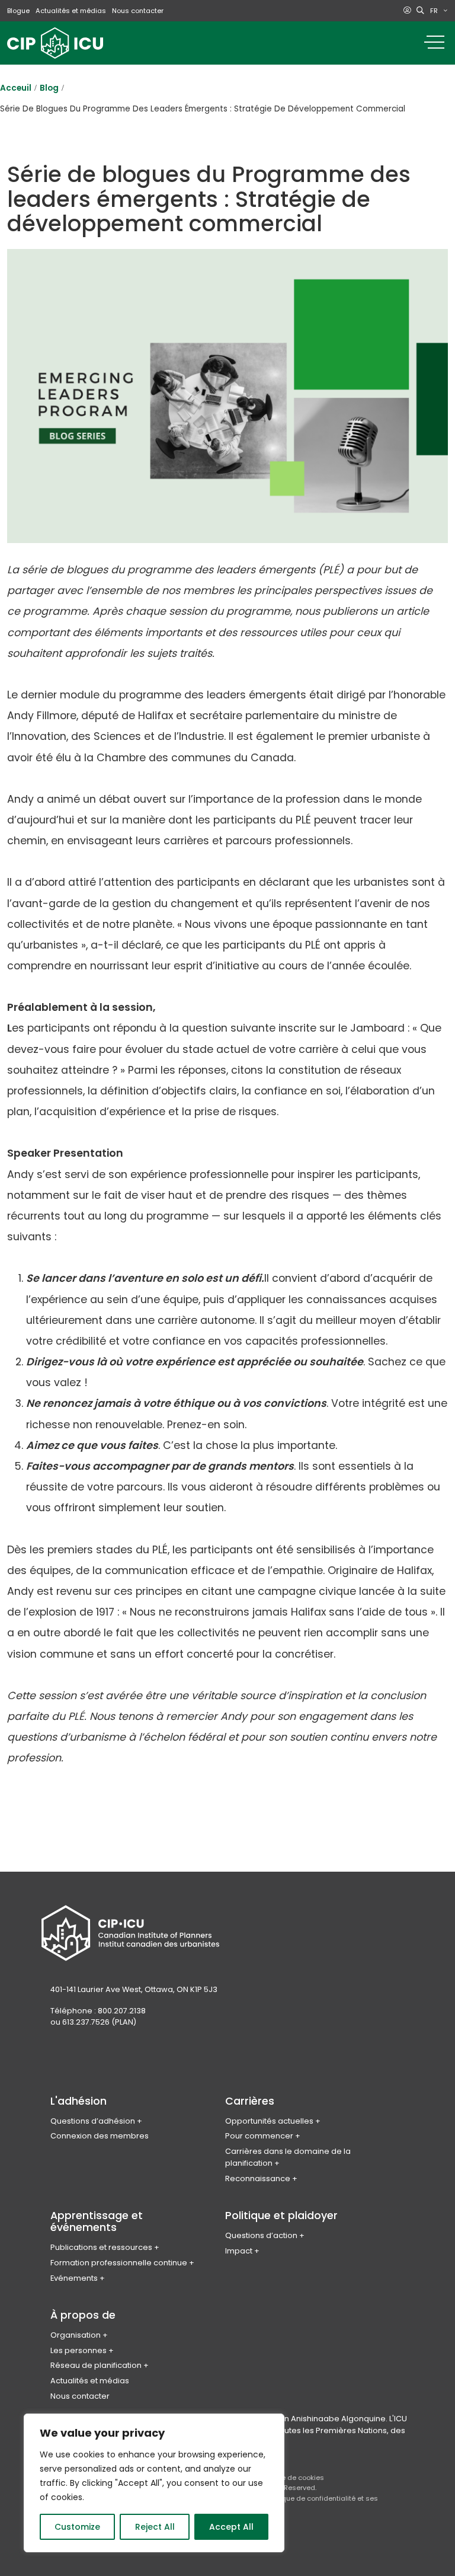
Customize (77, 2527)
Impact (239, 2251)
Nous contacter (138, 11)
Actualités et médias (71, 11)
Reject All (155, 2527)
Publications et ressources (101, 2247)
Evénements (74, 2278)
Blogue (18, 11)
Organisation (76, 2335)
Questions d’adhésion (93, 2121)
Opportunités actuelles (269, 2121)
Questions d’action (261, 2235)
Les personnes (78, 2350)
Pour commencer (259, 2136)
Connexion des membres (100, 2136)
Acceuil (16, 88)
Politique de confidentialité (311, 2498)
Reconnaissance (258, 2178)
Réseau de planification (96, 2365)
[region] (154, 2483)
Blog (49, 88)
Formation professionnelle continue (119, 2263)
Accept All (231, 2527)
